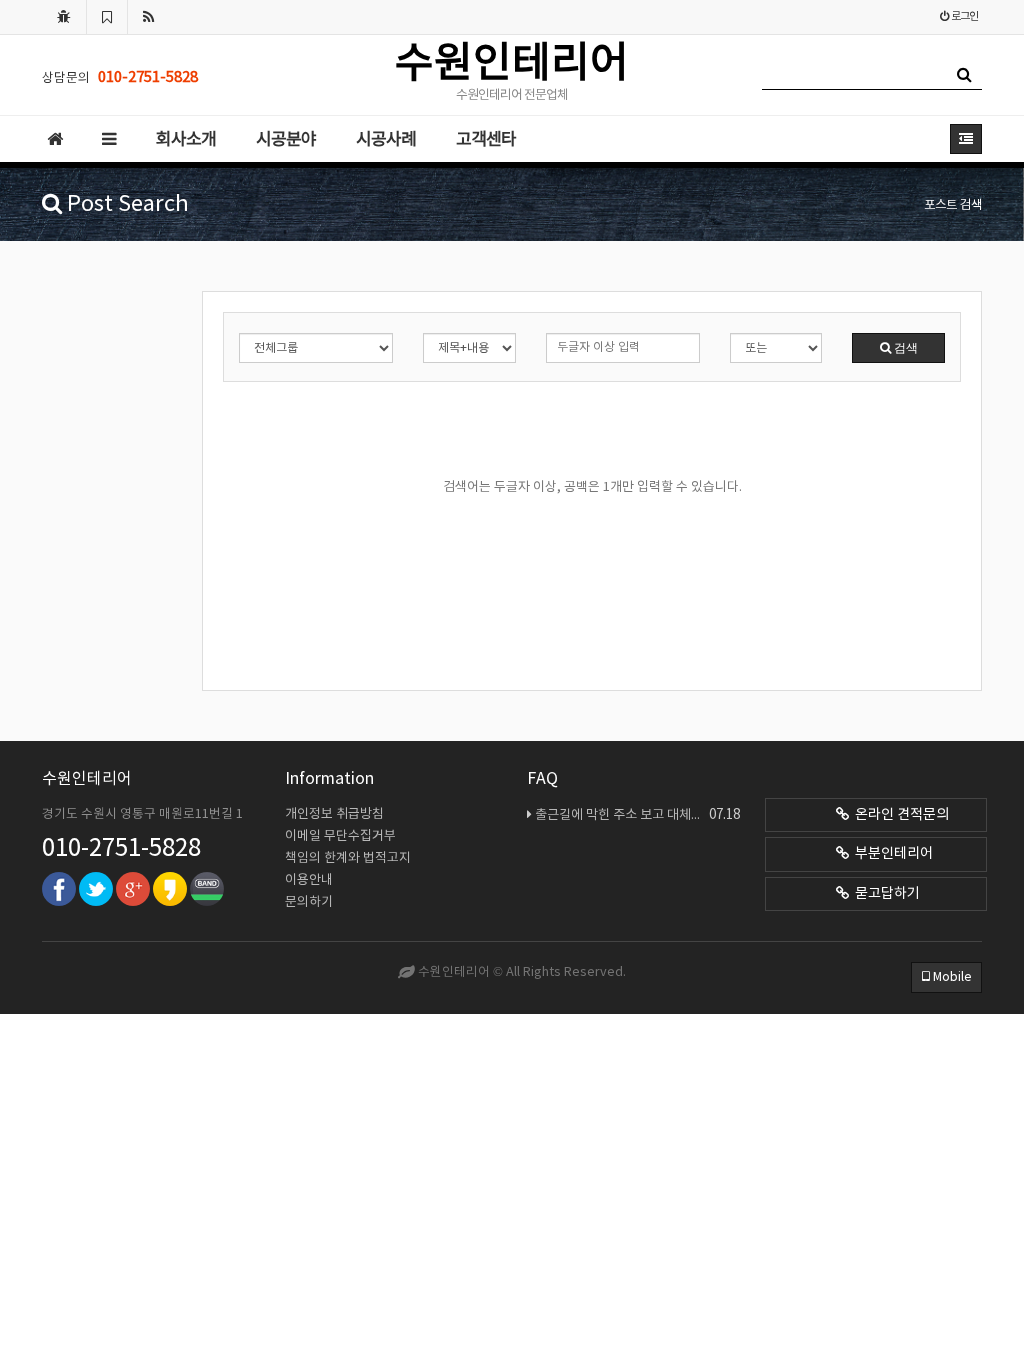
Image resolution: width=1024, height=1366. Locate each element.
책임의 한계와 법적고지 (348, 858)
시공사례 (386, 140)
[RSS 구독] (149, 17)
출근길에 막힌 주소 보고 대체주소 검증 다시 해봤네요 (637, 815)
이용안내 (309, 880)
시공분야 (286, 140)
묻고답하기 (884, 894)
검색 (904, 348)
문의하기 (309, 902)
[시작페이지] (64, 17)
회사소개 (186, 140)
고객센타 (486, 140)
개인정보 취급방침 (334, 814)
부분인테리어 (891, 854)
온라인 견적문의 (899, 815)
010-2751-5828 (121, 849)
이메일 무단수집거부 (340, 836)
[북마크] (107, 17)
